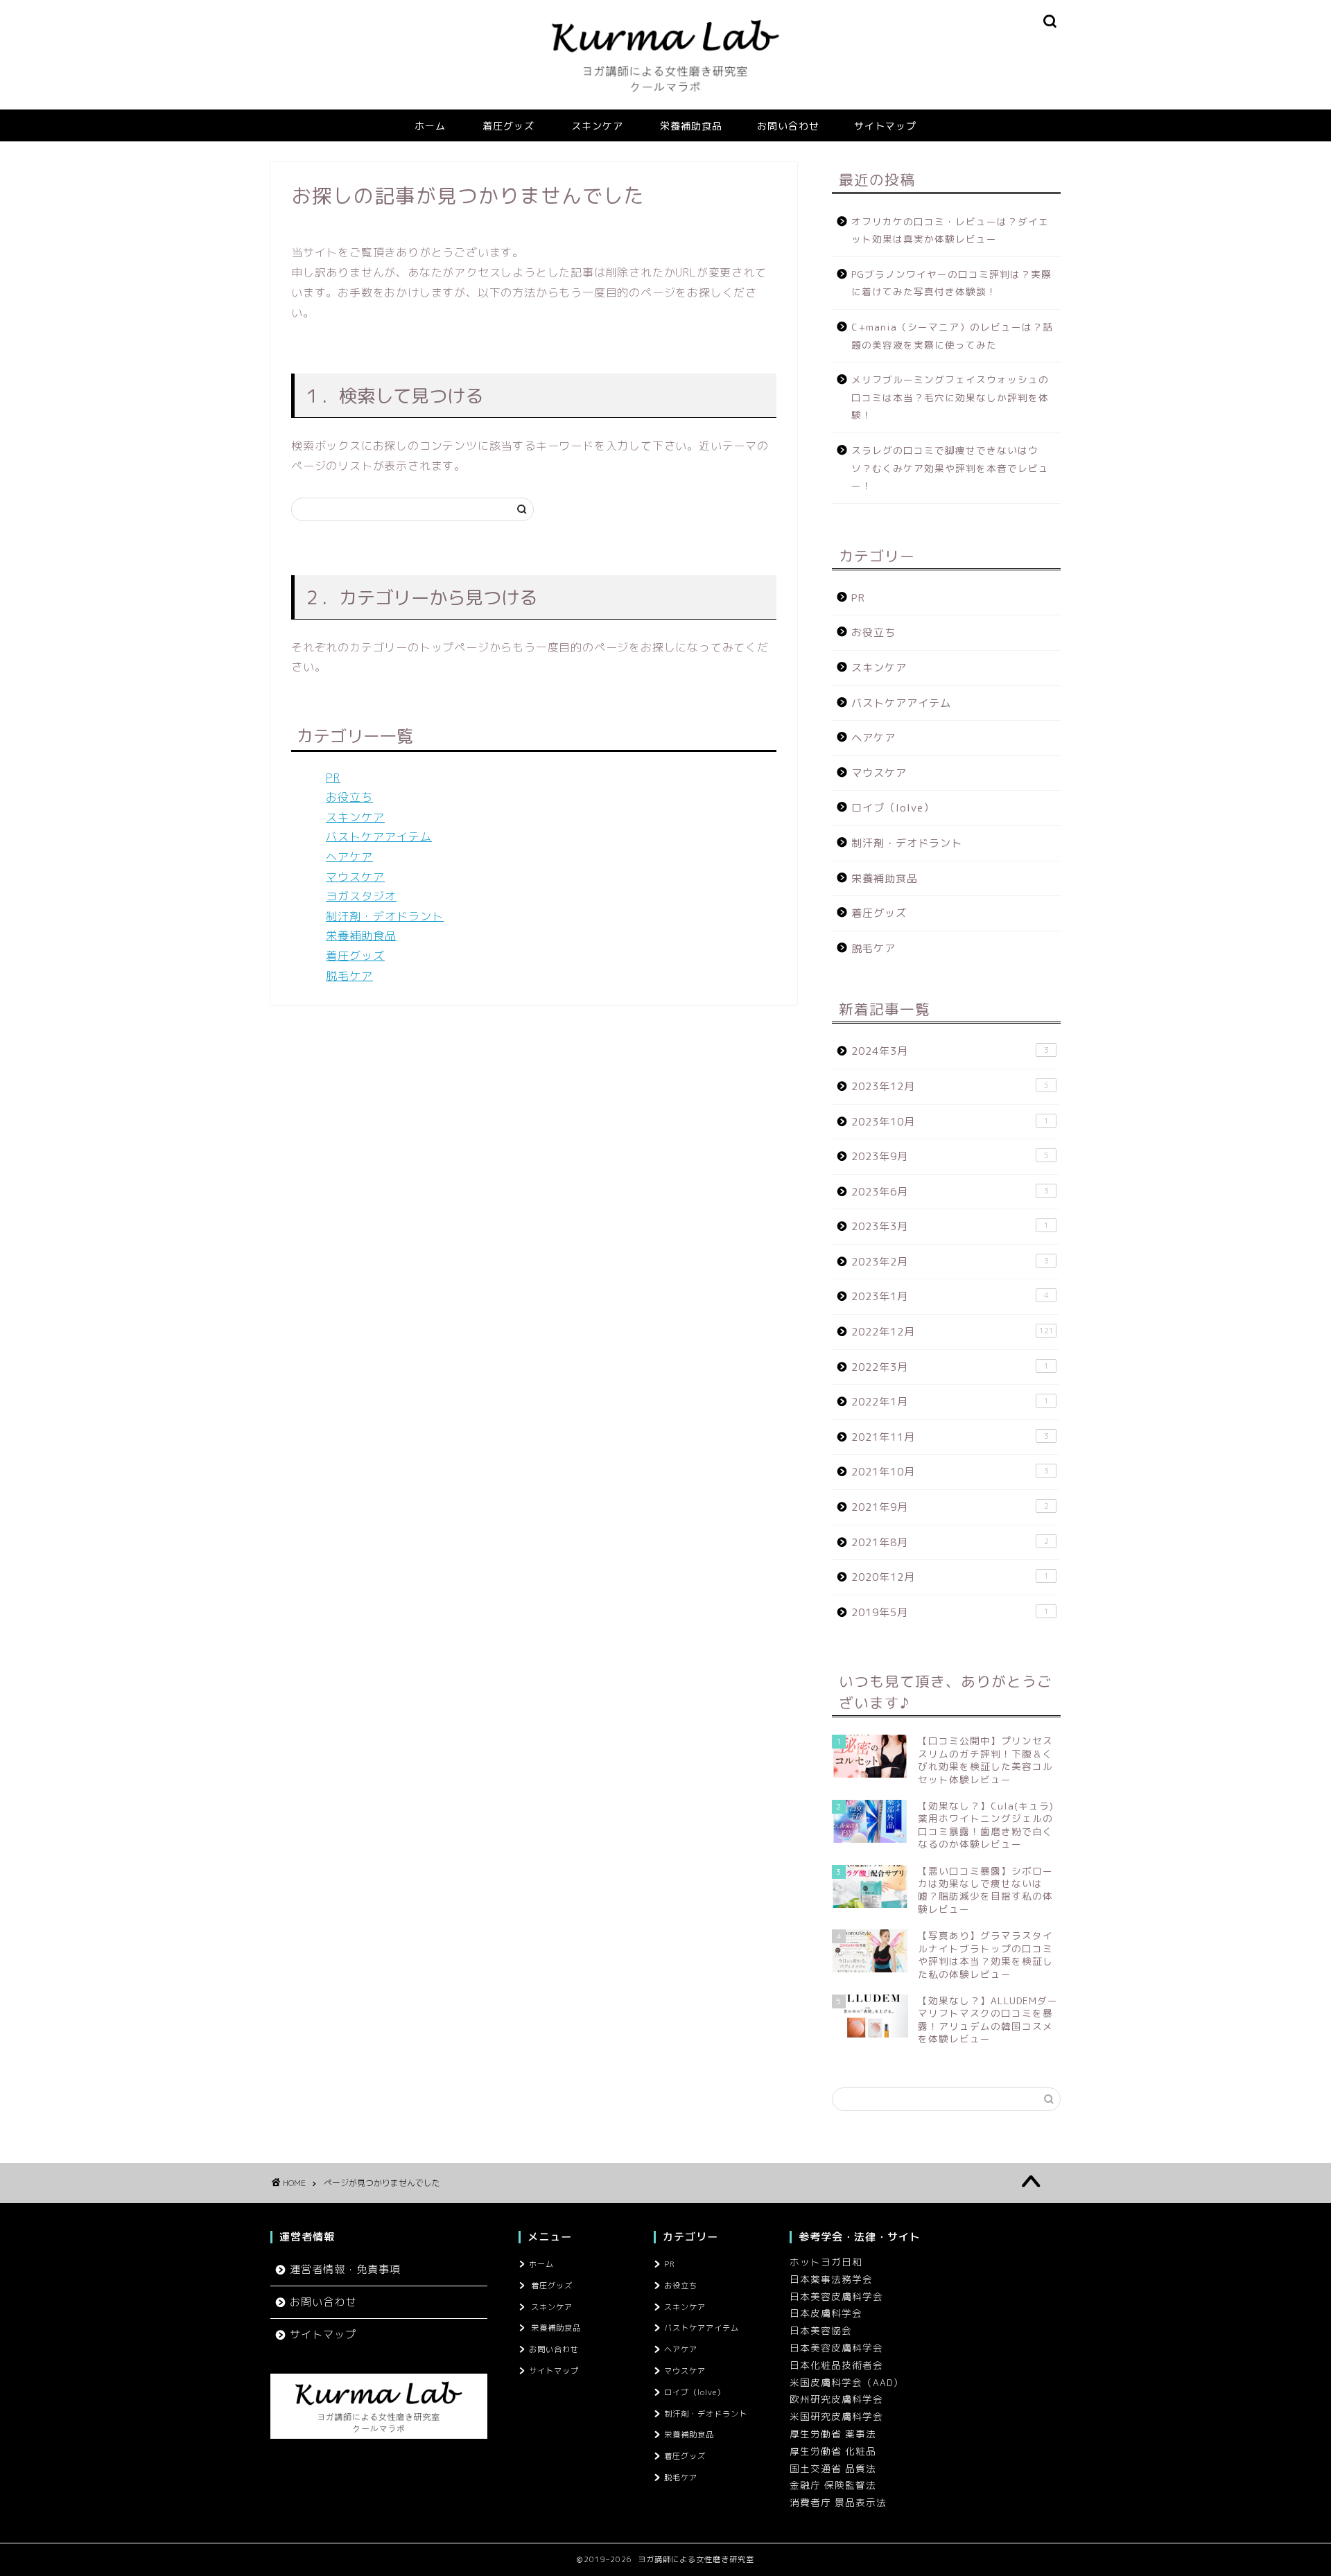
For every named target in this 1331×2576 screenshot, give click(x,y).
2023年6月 (950, 1192)
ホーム (430, 126)
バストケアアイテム (379, 836)
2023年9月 (950, 1156)
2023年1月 (950, 1296)
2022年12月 (952, 1332)
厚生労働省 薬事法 (833, 2434)
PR (333, 778)
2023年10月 (950, 1122)
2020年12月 (950, 1577)
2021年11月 (950, 1437)
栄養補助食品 (691, 126)
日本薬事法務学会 (831, 2279)
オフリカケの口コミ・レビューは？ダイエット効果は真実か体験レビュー (950, 230)
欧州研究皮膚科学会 (836, 2399)
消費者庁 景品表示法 (838, 2502)
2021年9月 (950, 1507)
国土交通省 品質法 (833, 2468)
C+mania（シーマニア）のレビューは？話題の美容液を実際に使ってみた (952, 336)
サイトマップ (885, 126)
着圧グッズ (508, 126)
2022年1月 (950, 1402)
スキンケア (597, 126)
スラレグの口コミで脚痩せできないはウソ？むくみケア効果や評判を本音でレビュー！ (950, 468)
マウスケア (355, 877)
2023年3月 (950, 1226)
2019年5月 (950, 1612)
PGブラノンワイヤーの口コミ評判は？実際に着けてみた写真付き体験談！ (951, 283)
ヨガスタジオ (361, 896)
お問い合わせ (788, 126)
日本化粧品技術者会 (836, 2365)
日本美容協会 (821, 2330)
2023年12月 (950, 1086)
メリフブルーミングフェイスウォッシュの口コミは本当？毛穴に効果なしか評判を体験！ (950, 397)
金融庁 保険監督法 (833, 2485)
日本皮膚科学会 (826, 2313)
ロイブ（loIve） (893, 808)
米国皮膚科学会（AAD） (846, 2382)
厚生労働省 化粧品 (833, 2451)
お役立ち (349, 797)
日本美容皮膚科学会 (836, 2296)
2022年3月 (950, 1367)
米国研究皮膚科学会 (836, 2416)
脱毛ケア (349, 976)
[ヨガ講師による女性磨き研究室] (665, 105)
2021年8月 (950, 1542)
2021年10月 (950, 1472)
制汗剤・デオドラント (385, 916)
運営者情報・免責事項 (345, 2269)
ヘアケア (349, 857)
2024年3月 (950, 1051)
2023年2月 (950, 1262)
